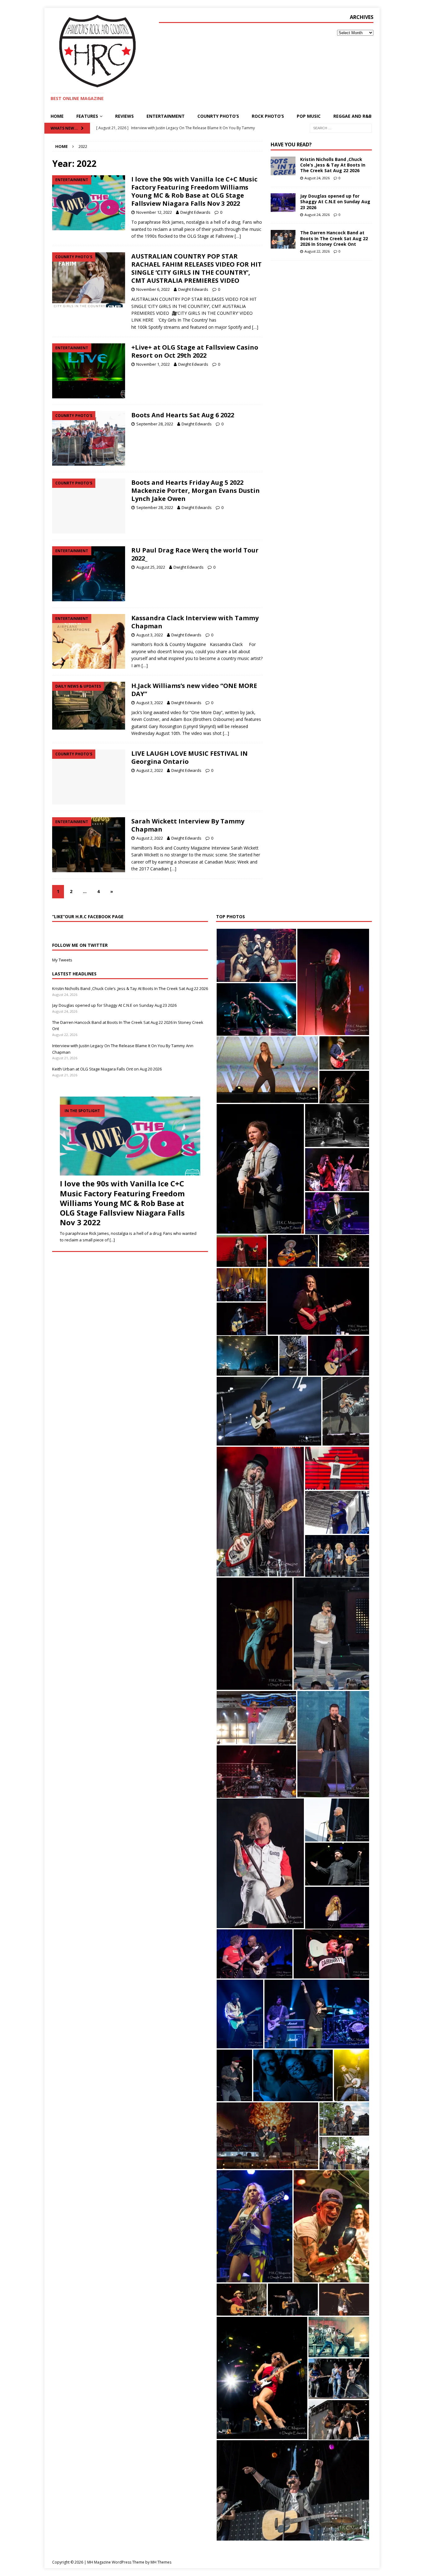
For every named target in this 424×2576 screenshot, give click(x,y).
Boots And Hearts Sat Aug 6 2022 (183, 415)
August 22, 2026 (317, 251)
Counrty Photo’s (218, 116)
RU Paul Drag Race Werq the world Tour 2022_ (195, 554)
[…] (238, 236)
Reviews (124, 116)
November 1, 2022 (153, 364)
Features (87, 116)
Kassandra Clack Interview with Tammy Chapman (195, 622)
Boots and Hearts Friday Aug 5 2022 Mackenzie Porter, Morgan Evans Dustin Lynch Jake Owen (196, 490)
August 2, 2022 (150, 770)
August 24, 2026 (317, 178)
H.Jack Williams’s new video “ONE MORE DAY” (194, 690)
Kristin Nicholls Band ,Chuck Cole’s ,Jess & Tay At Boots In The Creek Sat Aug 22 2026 (333, 165)
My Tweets (62, 960)
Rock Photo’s (268, 116)
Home (57, 116)
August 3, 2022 (150, 635)
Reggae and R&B (352, 116)
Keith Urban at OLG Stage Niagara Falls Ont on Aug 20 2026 (107, 1069)
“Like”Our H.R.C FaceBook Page (88, 917)
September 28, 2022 (155, 424)
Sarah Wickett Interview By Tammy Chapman (188, 825)
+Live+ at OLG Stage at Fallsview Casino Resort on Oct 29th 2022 (195, 351)
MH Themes (161, 2562)
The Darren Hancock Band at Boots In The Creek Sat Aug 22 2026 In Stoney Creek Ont (334, 238)
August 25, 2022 (151, 567)
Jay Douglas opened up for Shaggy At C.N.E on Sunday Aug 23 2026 (335, 202)
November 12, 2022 (154, 212)
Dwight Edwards (195, 212)
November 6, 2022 (153, 289)
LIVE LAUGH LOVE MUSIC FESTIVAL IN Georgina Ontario (189, 757)
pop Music (309, 116)
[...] (112, 1240)
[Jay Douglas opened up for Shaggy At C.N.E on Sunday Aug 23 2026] (283, 203)
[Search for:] (341, 128)
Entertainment (166, 116)
